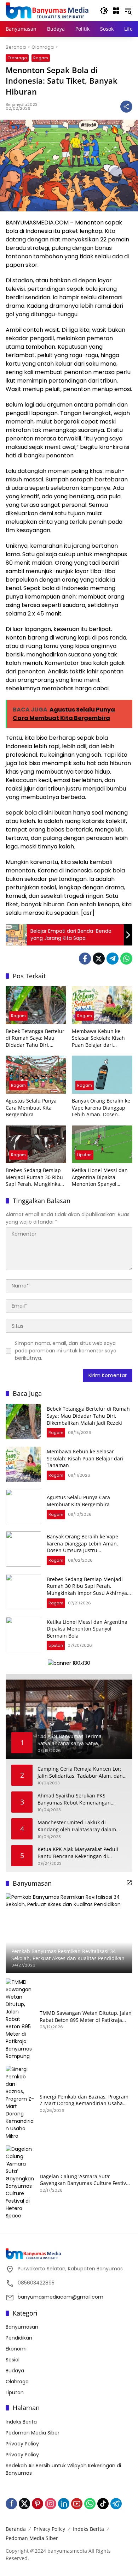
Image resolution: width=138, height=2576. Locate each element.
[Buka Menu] (116, 11)
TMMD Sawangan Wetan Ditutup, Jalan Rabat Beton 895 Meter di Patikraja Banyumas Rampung (86, 2016)
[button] (104, 11)
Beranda (16, 2529)
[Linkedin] (64, 2504)
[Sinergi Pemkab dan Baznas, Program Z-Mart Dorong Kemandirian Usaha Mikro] (20, 2103)
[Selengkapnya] (129, 1883)
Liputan (84, 1155)
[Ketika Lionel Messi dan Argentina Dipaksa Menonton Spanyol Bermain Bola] (102, 1144)
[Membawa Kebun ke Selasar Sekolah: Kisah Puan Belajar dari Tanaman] (102, 1005)
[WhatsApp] (126, 959)
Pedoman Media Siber (33, 2433)
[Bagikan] (126, 107)
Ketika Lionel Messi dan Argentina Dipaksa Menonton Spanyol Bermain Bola (100, 1177)
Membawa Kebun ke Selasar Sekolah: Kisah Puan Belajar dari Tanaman (98, 1038)
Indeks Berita (21, 2422)
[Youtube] (77, 2504)
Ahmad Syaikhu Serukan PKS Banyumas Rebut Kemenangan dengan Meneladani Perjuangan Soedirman (76, 1799)
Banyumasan (22, 2327)
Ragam (41, 58)
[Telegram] (113, 959)
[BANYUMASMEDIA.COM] (47, 10)
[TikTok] (103, 2504)
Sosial (13, 2360)
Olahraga (17, 58)
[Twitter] (99, 959)
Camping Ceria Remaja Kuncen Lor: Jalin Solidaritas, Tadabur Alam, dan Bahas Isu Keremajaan (80, 1772)
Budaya (15, 2371)
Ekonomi (16, 2349)
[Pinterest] (38, 2504)
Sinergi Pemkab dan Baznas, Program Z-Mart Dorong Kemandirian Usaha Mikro (84, 2100)
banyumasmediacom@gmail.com (61, 2297)
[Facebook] (85, 959)
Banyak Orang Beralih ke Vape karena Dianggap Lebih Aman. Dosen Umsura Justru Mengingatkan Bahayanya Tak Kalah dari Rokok (101, 1108)
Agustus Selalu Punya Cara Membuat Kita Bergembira (31, 1107)
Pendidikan (19, 2338)
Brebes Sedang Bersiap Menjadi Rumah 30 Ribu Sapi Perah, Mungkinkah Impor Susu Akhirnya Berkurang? (34, 1177)
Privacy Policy (22, 2444)
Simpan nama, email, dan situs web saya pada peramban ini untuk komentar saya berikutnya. (66, 1351)
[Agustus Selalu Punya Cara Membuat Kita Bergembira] (36, 1074)
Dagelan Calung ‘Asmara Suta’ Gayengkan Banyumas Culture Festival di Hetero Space (85, 2180)
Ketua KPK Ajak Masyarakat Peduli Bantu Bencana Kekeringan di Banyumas (78, 1853)
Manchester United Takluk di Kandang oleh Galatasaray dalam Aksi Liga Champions (77, 1826)
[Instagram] (51, 2504)
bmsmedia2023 (22, 104)
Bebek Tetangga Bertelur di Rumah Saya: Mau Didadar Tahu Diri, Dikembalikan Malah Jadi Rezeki (35, 1038)
